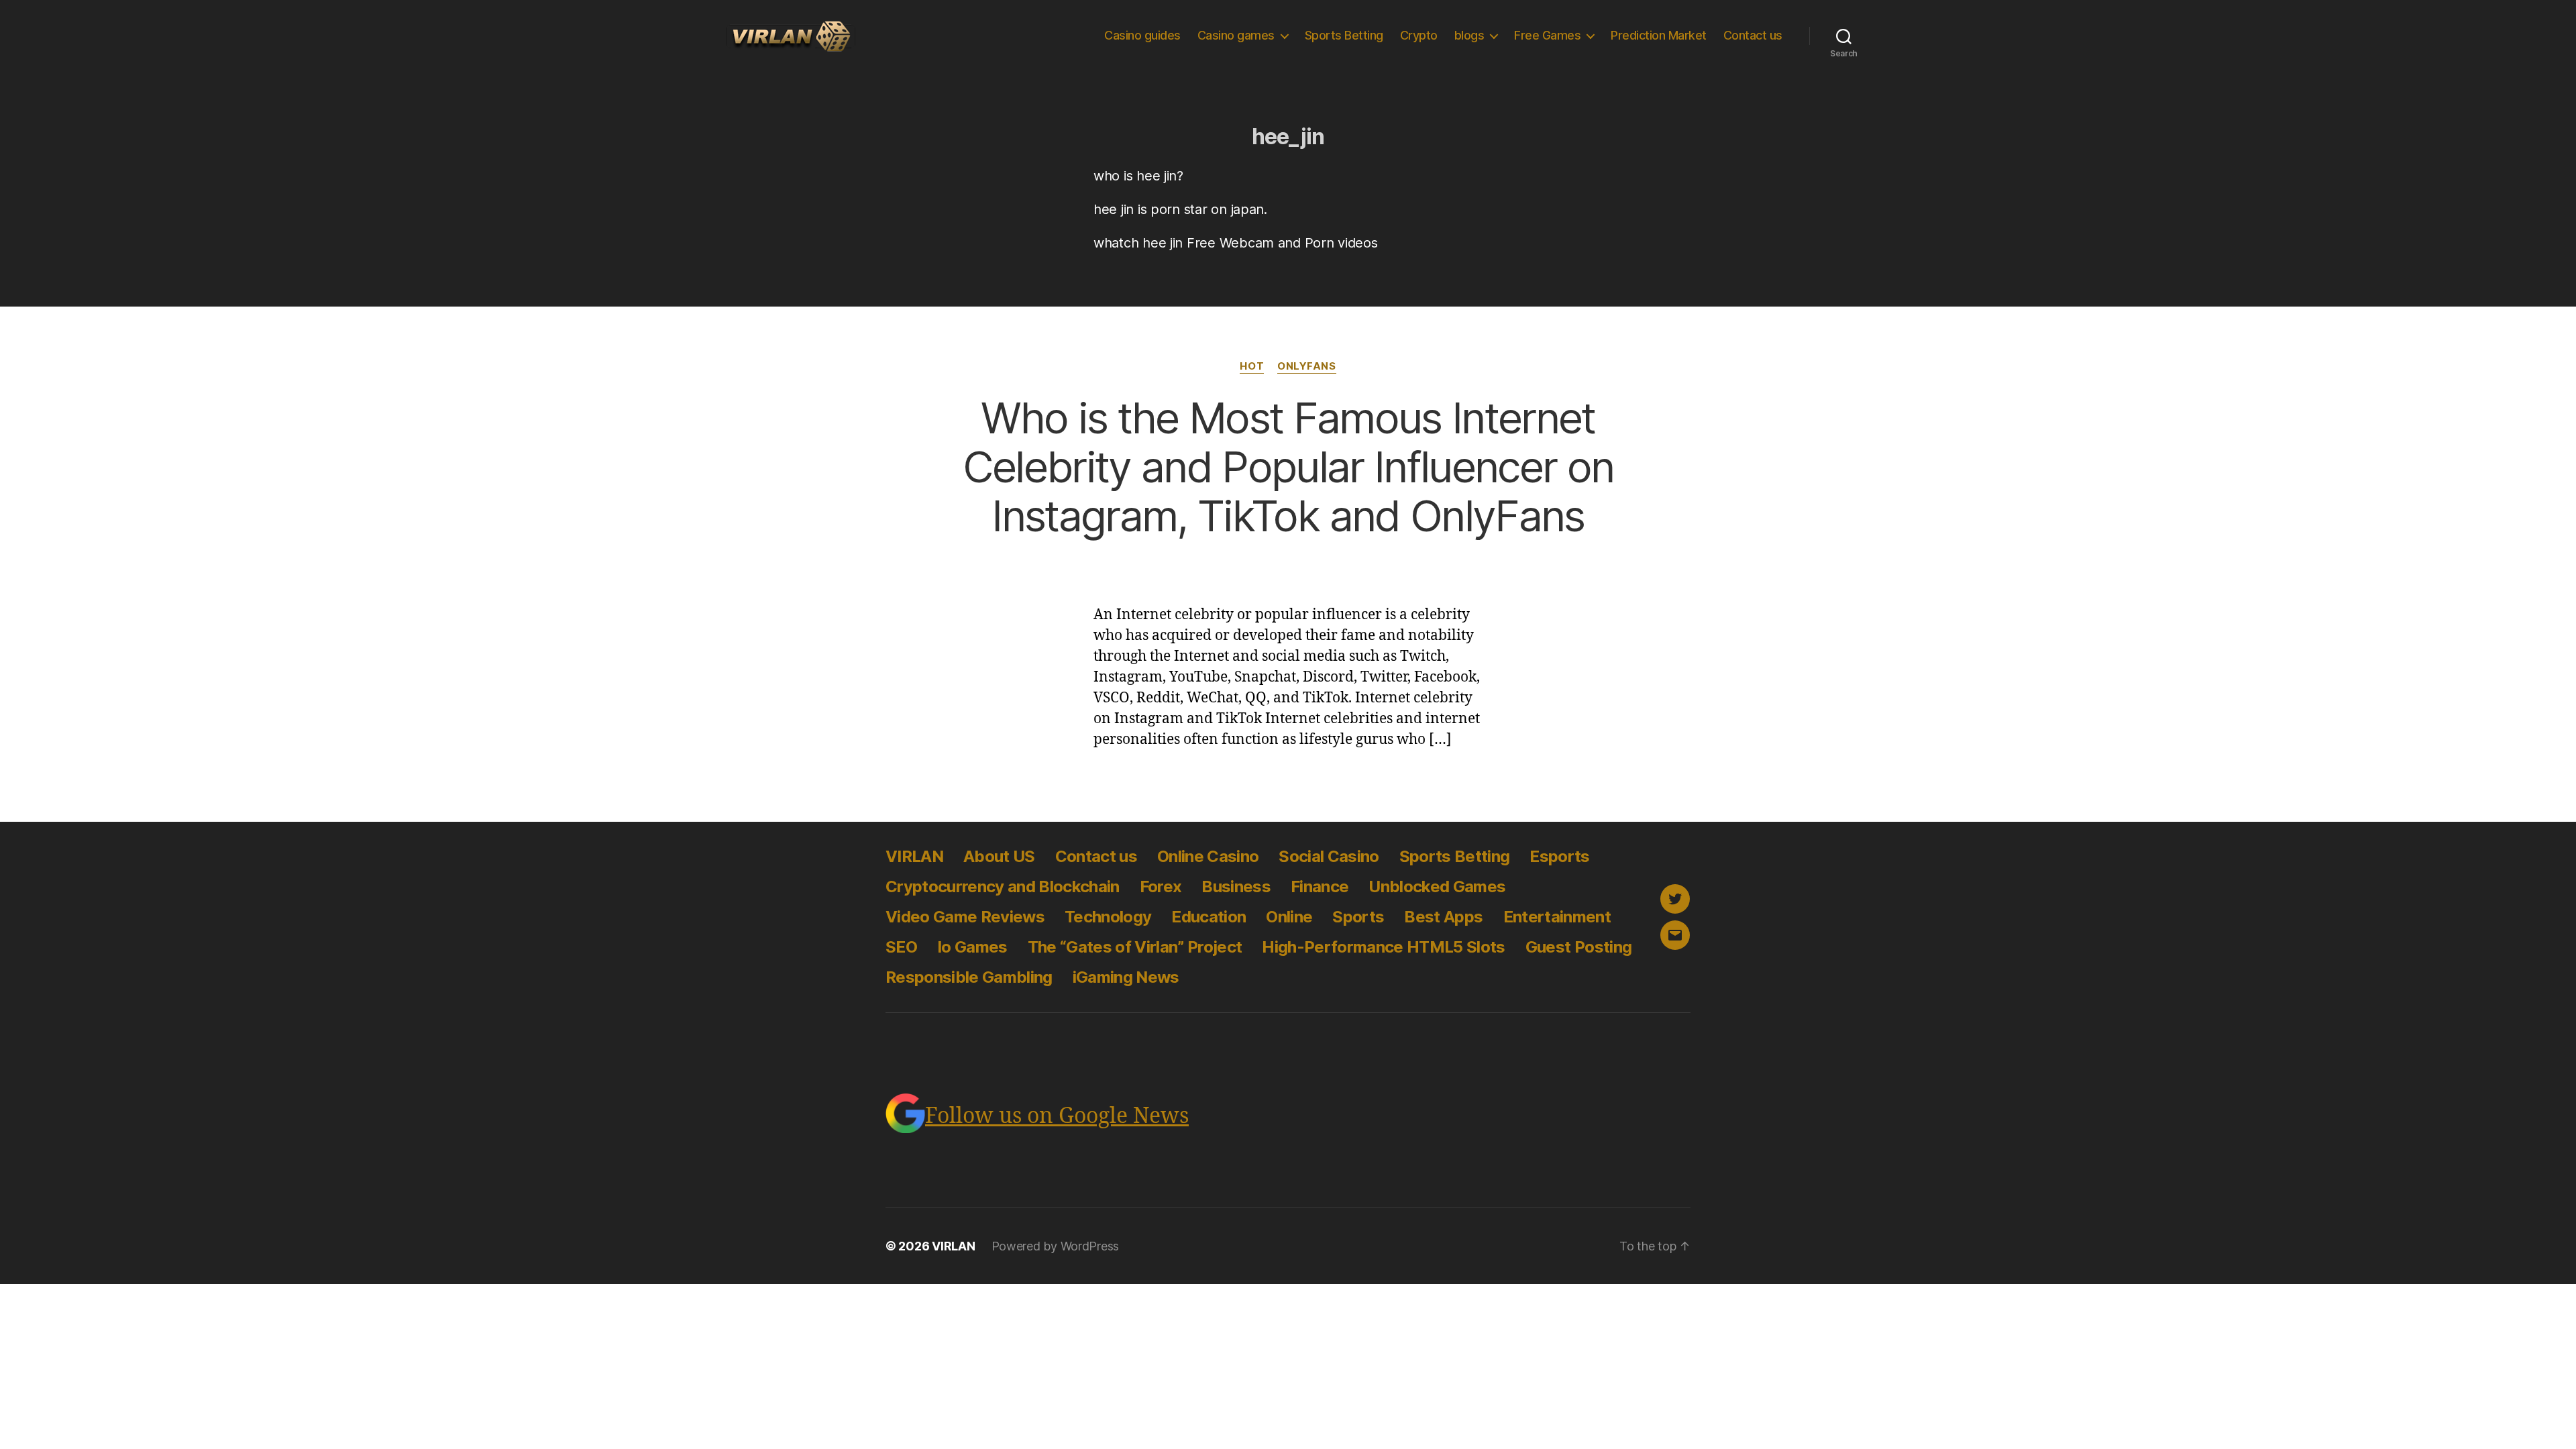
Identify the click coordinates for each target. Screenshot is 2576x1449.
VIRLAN (914, 856)
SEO (901, 947)
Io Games (972, 947)
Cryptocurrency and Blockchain (1003, 887)
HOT (1252, 366)
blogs (1469, 35)
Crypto (1419, 35)
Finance (1320, 887)
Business (1236, 887)
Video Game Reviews (965, 917)
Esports (1559, 856)
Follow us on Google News (1057, 1116)
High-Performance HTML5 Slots (1383, 947)
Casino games (1236, 35)
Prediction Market (1659, 35)
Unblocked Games (1437, 887)
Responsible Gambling (969, 977)
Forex (1161, 887)
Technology (1108, 917)
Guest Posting (1578, 947)
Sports (1358, 917)
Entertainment (1557, 917)
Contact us (1753, 35)
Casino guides (1142, 35)
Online (1289, 917)
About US (999, 856)
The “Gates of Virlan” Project (1135, 947)
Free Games (1547, 35)
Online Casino (1208, 856)
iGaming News (1126, 977)
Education (1209, 917)
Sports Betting (1344, 35)
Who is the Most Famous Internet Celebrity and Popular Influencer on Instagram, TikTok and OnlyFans (1288, 467)
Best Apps (1443, 917)
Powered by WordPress (1056, 1246)
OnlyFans (1306, 366)
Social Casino (1329, 856)
